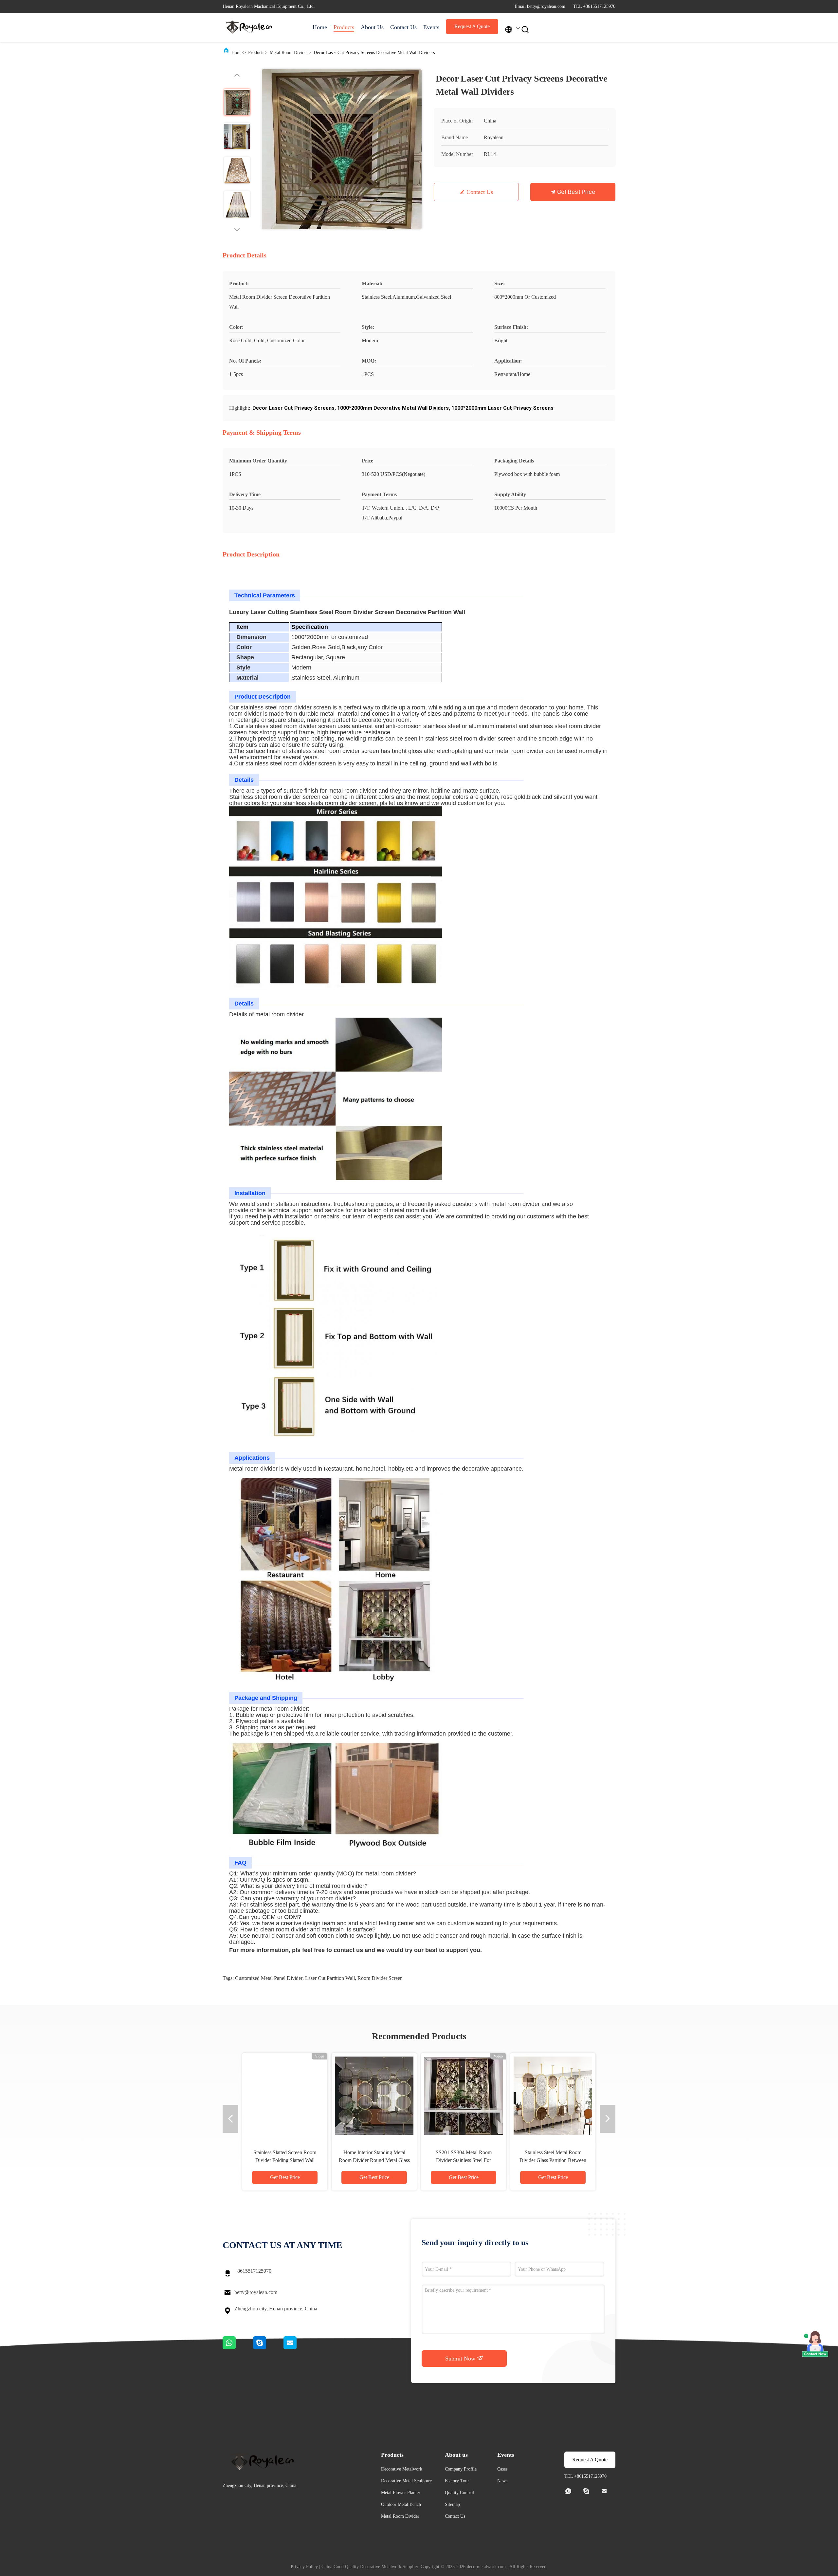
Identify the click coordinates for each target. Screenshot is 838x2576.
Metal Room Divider (289, 53)
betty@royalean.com (256, 2292)
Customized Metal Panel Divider (269, 1978)
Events (431, 27)
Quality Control (459, 2493)
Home (320, 27)
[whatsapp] (238, 2348)
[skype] (268, 2348)
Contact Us (403, 27)
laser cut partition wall (330, 1978)
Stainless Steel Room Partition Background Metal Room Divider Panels (374, 2160)
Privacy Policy (304, 2567)
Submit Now (461, 2359)
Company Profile (461, 2469)
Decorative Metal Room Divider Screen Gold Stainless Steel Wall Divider (553, 2160)
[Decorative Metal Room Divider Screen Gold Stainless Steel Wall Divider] (553, 2096)
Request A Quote (472, 26)
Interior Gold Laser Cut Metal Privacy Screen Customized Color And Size (464, 2160)
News (502, 2481)
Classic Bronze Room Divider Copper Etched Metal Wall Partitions (285, 2160)
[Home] (249, 28)
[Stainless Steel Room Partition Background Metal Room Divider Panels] (374, 2096)
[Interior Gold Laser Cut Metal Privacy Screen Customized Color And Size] (464, 2096)
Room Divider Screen (380, 1978)
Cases (502, 2469)
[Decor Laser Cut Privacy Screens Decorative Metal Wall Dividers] (342, 149)
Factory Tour (457, 2481)
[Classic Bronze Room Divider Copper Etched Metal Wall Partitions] (285, 2096)
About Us (372, 27)
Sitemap (452, 2504)
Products (344, 27)
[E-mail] (298, 2348)
